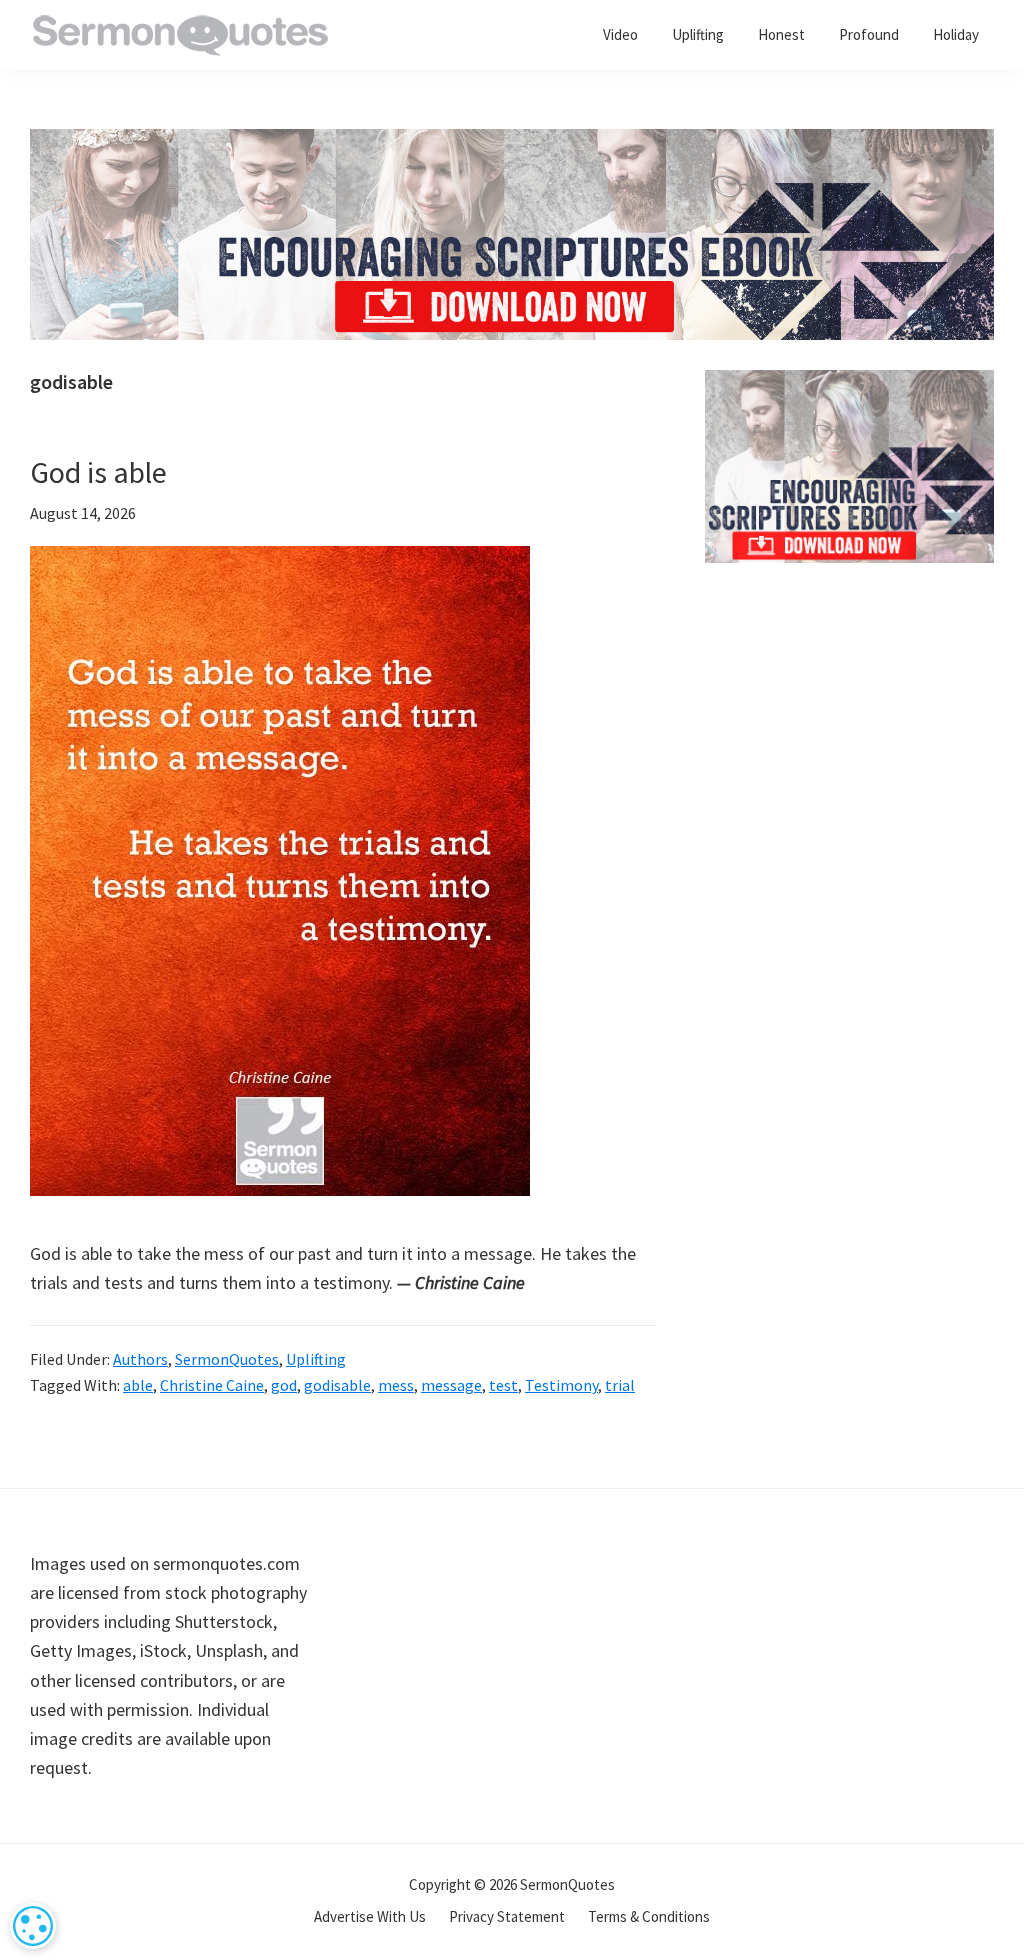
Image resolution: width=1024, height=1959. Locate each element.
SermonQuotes (227, 1359)
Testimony (561, 1385)
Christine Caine (212, 1385)
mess (396, 1385)
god (284, 1385)
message (451, 1385)
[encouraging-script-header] (512, 143)
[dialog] (33, 1926)
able (138, 1385)
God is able (98, 472)
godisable (337, 1385)
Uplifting (316, 1359)
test (503, 1385)
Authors (140, 1359)
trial (620, 1385)
